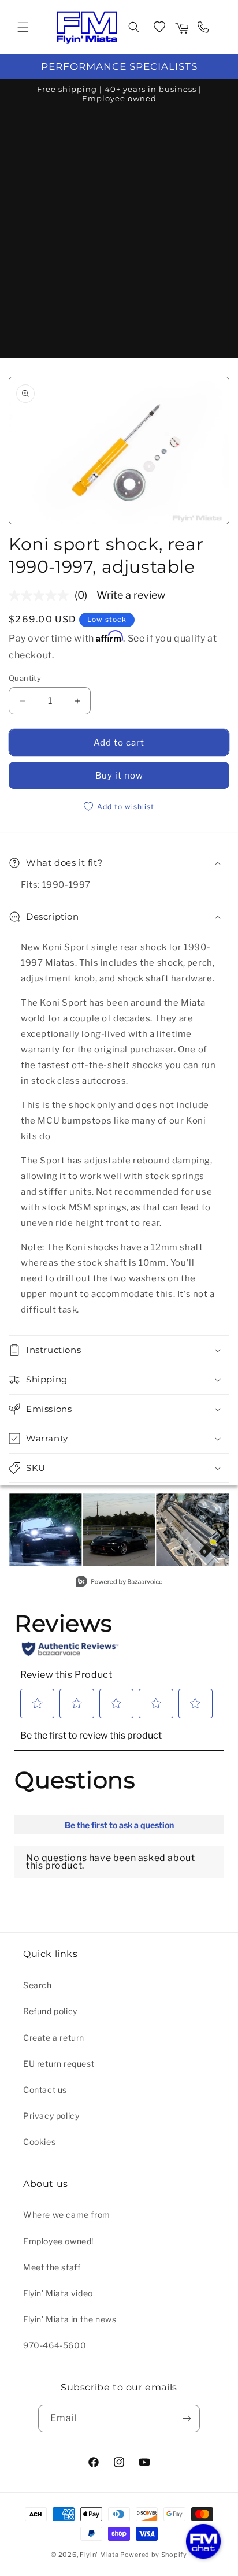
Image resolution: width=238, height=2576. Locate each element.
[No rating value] (42, 595)
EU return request (59, 2064)
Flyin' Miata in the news (70, 2319)
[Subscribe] (187, 2419)
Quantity (25, 678)
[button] (23, 27)
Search (38, 1985)
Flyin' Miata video (58, 2293)
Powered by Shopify (154, 2555)
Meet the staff (52, 2267)
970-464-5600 (55, 2345)
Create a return (54, 2038)
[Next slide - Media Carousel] (220, 1536)
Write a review (131, 595)
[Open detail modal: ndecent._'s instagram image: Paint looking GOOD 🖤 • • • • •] (119, 1530)
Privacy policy (51, 2116)
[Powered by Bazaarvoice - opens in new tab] (119, 1583)
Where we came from (67, 2214)
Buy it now (119, 776)
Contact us (45, 2090)
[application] (203, 2541)
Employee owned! (58, 2241)
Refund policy (50, 2011)
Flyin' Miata (99, 2555)
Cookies (39, 2142)
